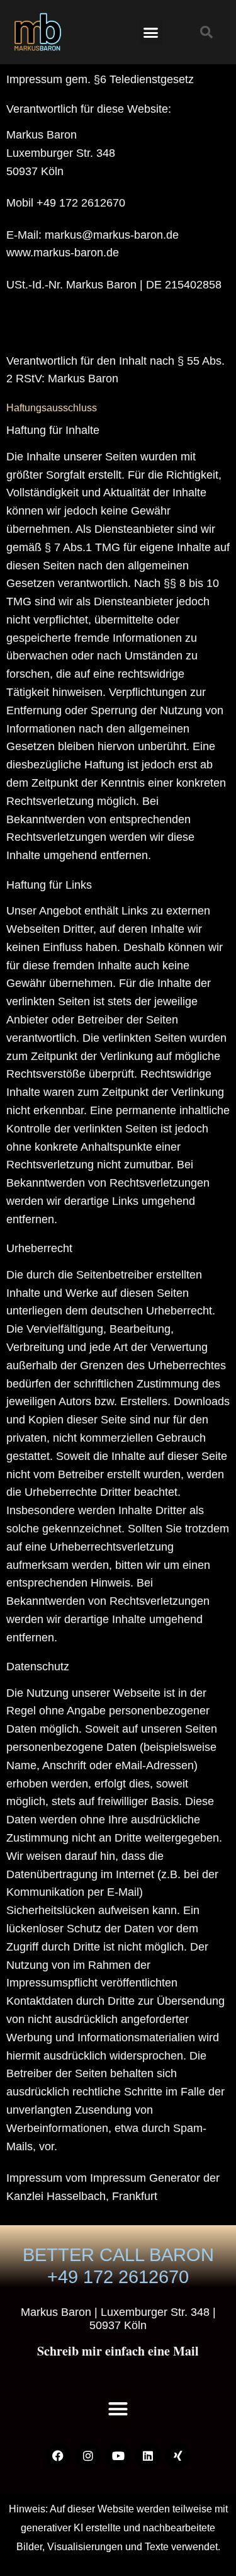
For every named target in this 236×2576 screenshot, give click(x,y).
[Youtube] (118, 2456)
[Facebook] (59, 2456)
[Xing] (178, 2456)
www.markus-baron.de (63, 253)
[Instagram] (88, 2456)
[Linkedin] (148, 2456)
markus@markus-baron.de (112, 235)
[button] (151, 32)
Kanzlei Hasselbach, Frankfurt (82, 2196)
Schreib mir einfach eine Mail (118, 2351)
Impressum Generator (145, 2178)
